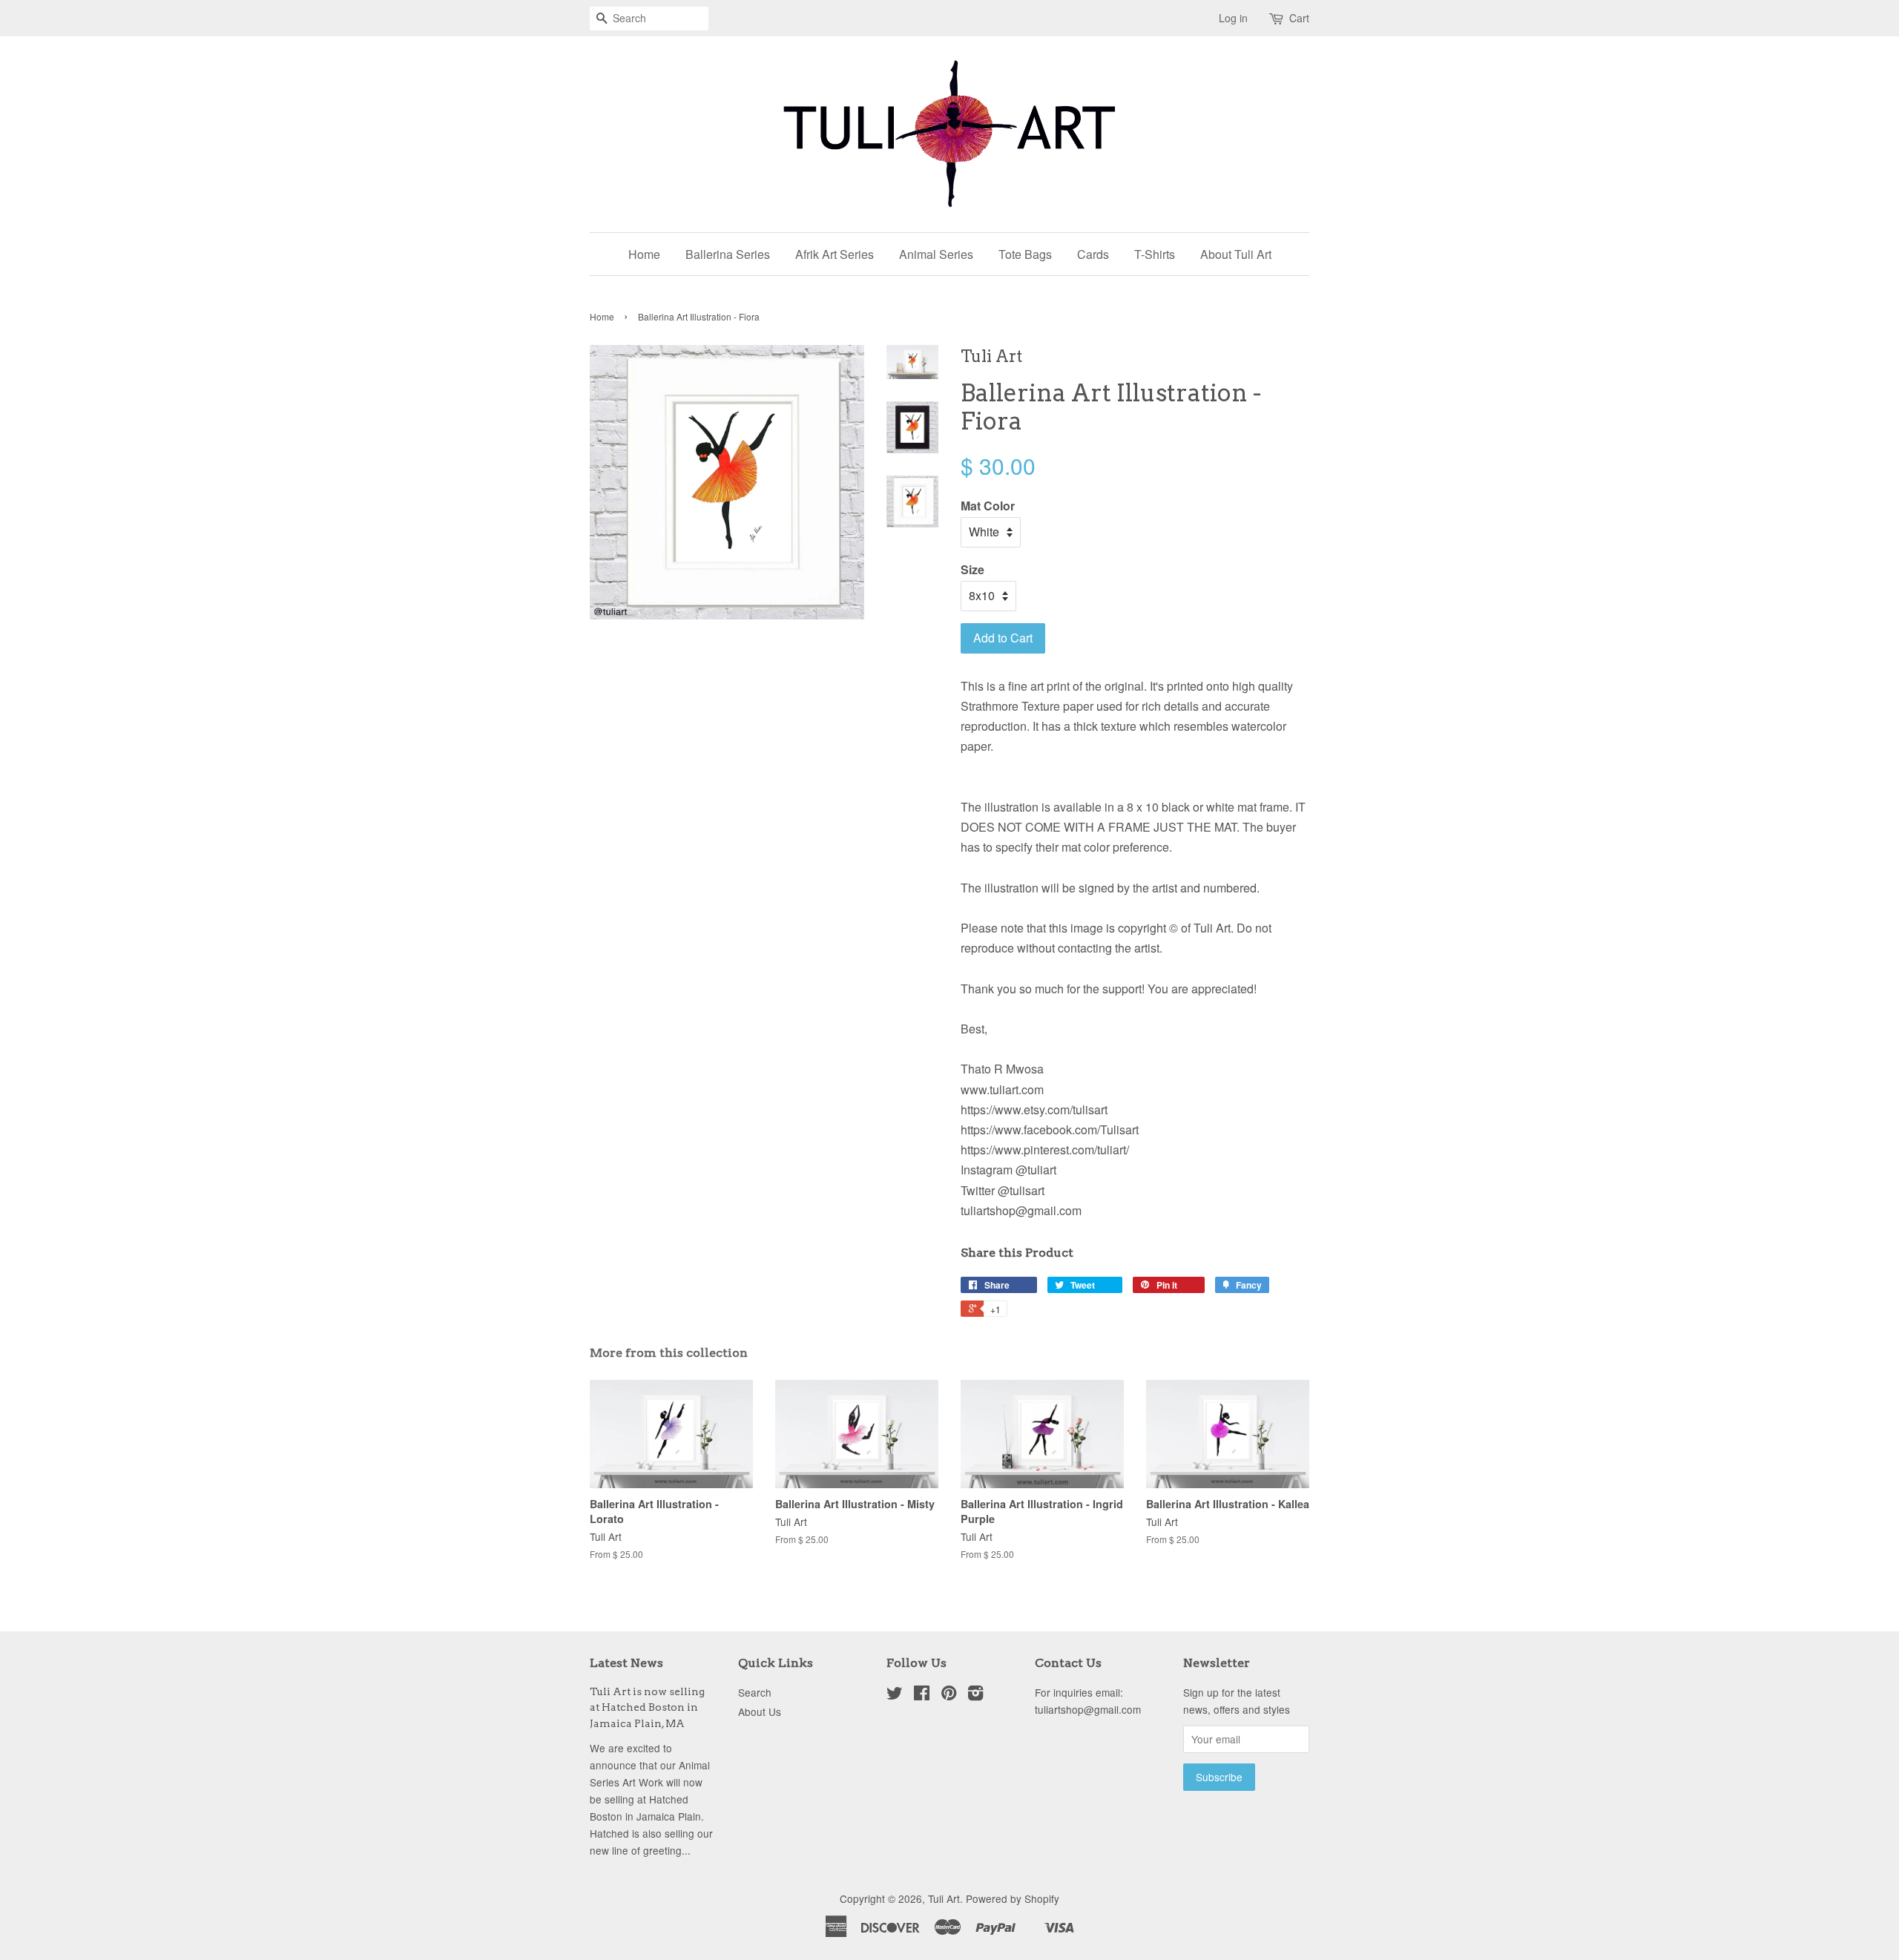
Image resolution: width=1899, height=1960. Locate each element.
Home (644, 254)
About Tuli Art (1236, 254)
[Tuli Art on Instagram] (975, 1695)
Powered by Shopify (1013, 1898)
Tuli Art (944, 1898)
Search (755, 1692)
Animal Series (936, 254)
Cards (1093, 254)
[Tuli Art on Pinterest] (949, 1695)
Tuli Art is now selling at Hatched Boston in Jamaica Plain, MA (647, 1708)
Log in (1233, 18)
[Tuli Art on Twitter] (895, 1695)
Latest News (626, 1663)
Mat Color (988, 506)
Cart (1299, 18)
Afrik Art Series (835, 254)
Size (972, 569)
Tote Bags (1025, 254)
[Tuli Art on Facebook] (922, 1695)
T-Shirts (1155, 254)
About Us (760, 1711)
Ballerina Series (728, 254)
